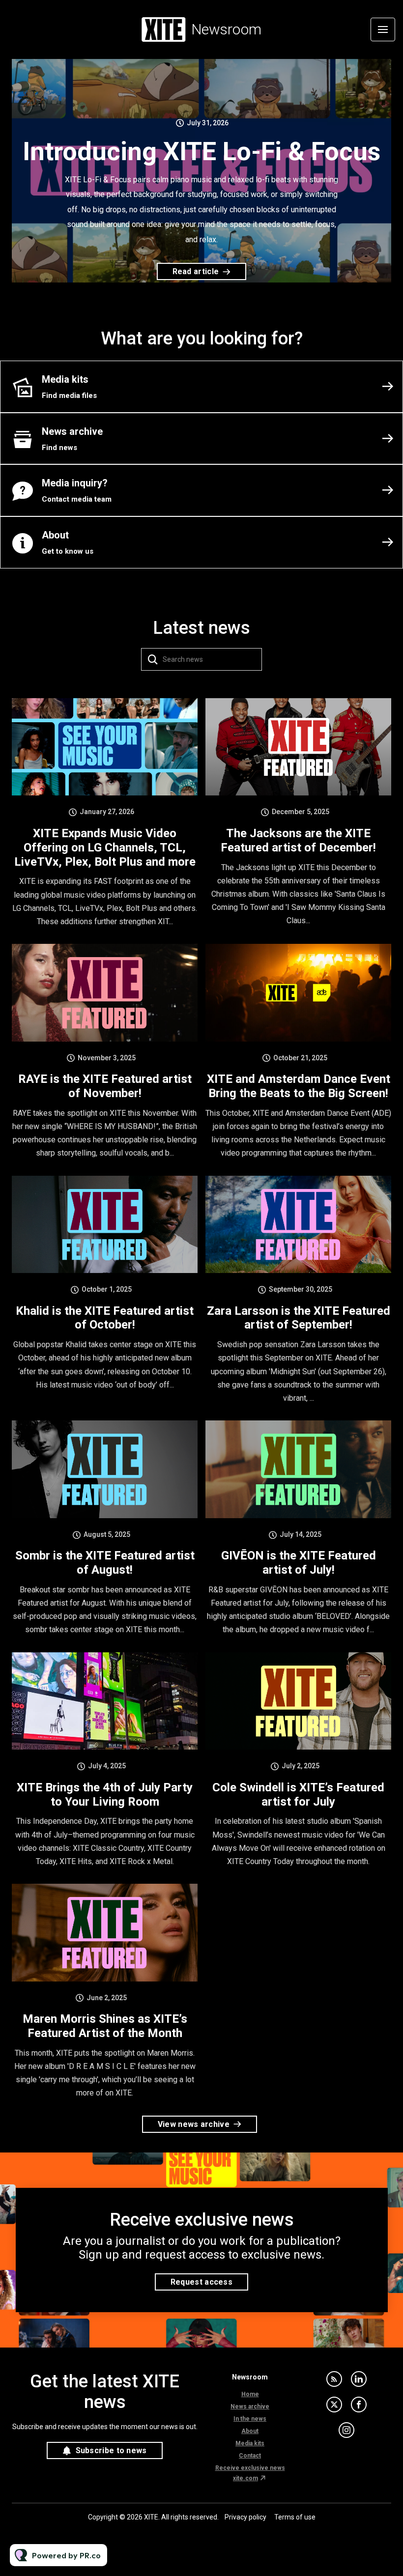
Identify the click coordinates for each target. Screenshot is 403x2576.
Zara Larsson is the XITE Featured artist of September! (299, 1318)
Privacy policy (245, 2517)
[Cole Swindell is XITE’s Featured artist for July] (298, 1701)
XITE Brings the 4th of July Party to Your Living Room (105, 1795)
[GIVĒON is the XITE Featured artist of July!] (298, 1469)
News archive (250, 2406)
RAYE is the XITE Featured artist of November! (105, 1086)
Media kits (250, 2443)
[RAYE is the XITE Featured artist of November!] (105, 992)
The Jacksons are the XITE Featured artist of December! (298, 840)
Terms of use (295, 2517)
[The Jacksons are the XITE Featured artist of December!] (298, 747)
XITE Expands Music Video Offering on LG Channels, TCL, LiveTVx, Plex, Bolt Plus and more (105, 848)
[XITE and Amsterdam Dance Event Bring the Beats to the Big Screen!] (298, 992)
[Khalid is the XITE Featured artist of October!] (105, 1224)
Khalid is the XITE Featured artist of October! (105, 1318)
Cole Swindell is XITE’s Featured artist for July (298, 1795)
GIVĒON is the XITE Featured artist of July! (299, 1563)
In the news (250, 2419)
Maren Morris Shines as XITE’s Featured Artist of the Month (105, 2026)
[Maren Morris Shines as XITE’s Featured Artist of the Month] (105, 1932)
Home (250, 2394)
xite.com (245, 2478)
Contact (250, 2456)
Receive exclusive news (250, 2468)
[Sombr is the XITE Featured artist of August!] (105, 1469)
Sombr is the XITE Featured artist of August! (105, 1563)
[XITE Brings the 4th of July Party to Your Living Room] (105, 1701)
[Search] (153, 659)
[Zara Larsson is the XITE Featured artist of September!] (298, 1224)
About (250, 2431)
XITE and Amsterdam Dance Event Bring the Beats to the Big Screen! (299, 1086)
